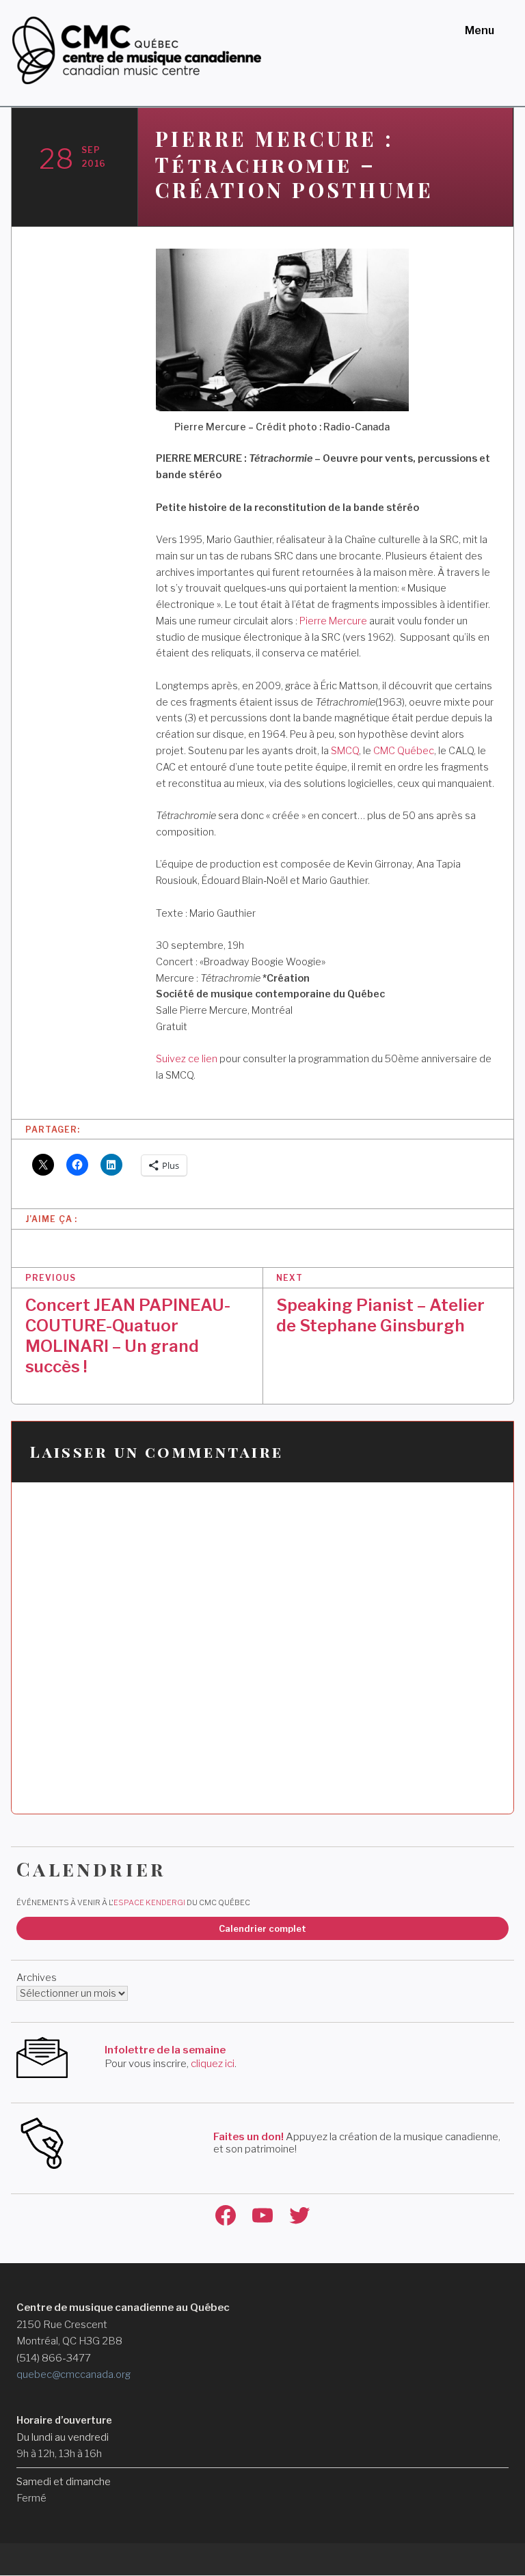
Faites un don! (248, 2137)
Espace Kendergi (149, 1902)
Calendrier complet (262, 1928)
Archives (37, 1978)
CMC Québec (404, 751)
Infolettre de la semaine (165, 2050)
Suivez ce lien (187, 1059)
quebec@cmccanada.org (73, 2374)
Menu (480, 30)
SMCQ (345, 751)
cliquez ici (213, 2064)
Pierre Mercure (333, 621)
